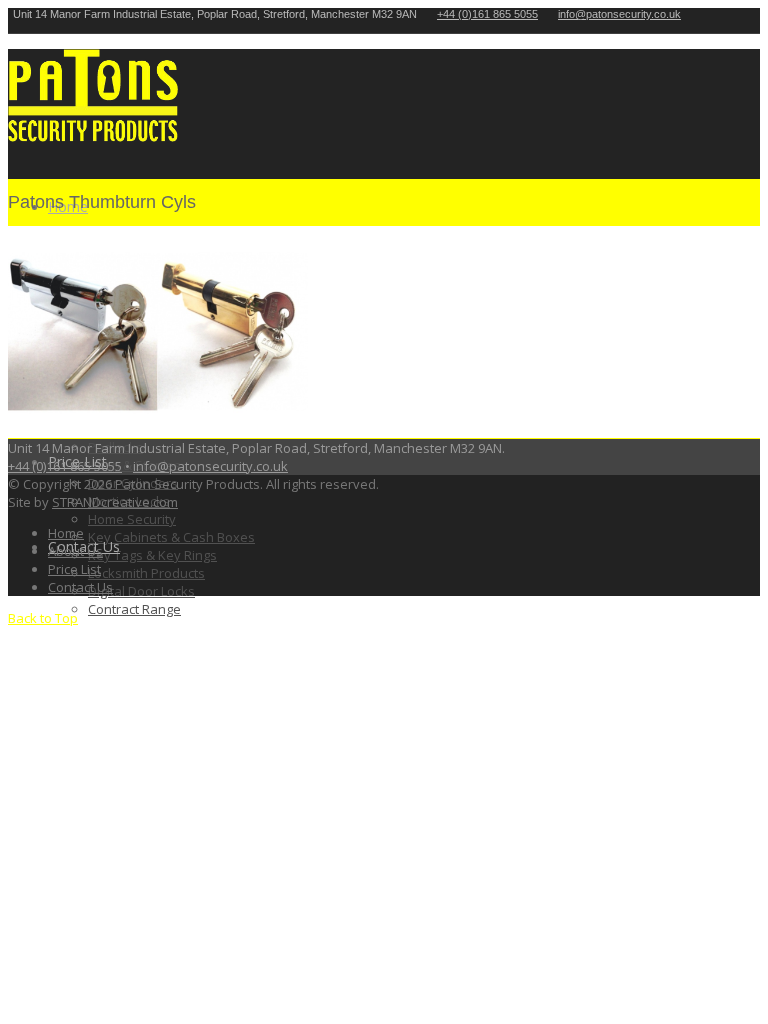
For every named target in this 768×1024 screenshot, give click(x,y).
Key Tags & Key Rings (152, 555)
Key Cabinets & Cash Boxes (171, 537)
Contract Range (134, 609)
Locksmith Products (146, 573)
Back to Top (43, 618)
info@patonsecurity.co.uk (210, 466)
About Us (75, 551)
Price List (74, 569)
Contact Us (80, 587)
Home (66, 533)
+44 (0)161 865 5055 (487, 14)
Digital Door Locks (141, 591)
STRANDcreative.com (115, 502)
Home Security (132, 519)
